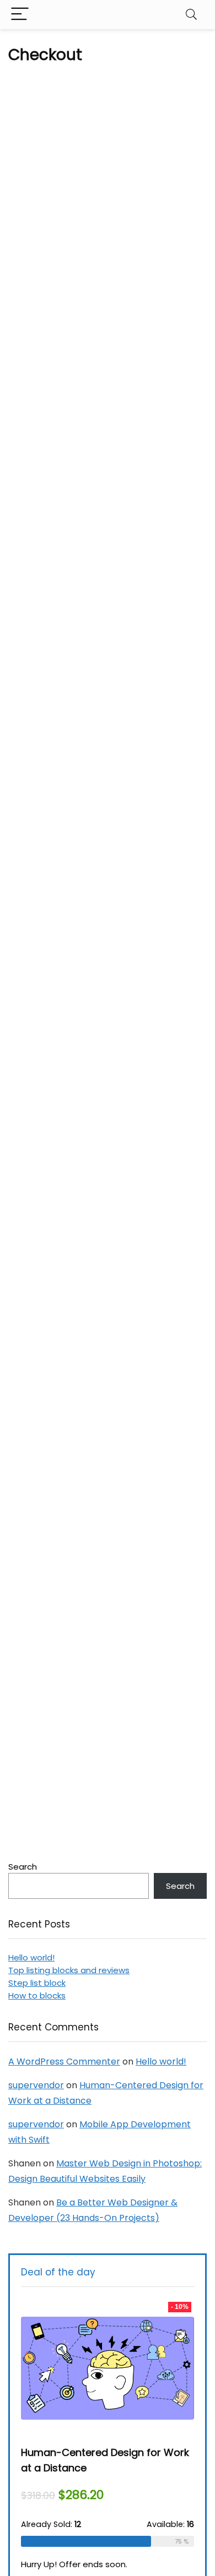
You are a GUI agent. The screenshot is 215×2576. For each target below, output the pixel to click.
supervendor (36, 2085)
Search (23, 1867)
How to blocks (37, 1995)
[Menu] (20, 15)
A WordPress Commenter (64, 2062)
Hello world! (31, 1957)
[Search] (191, 15)
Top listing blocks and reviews (69, 1970)
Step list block (37, 1983)
